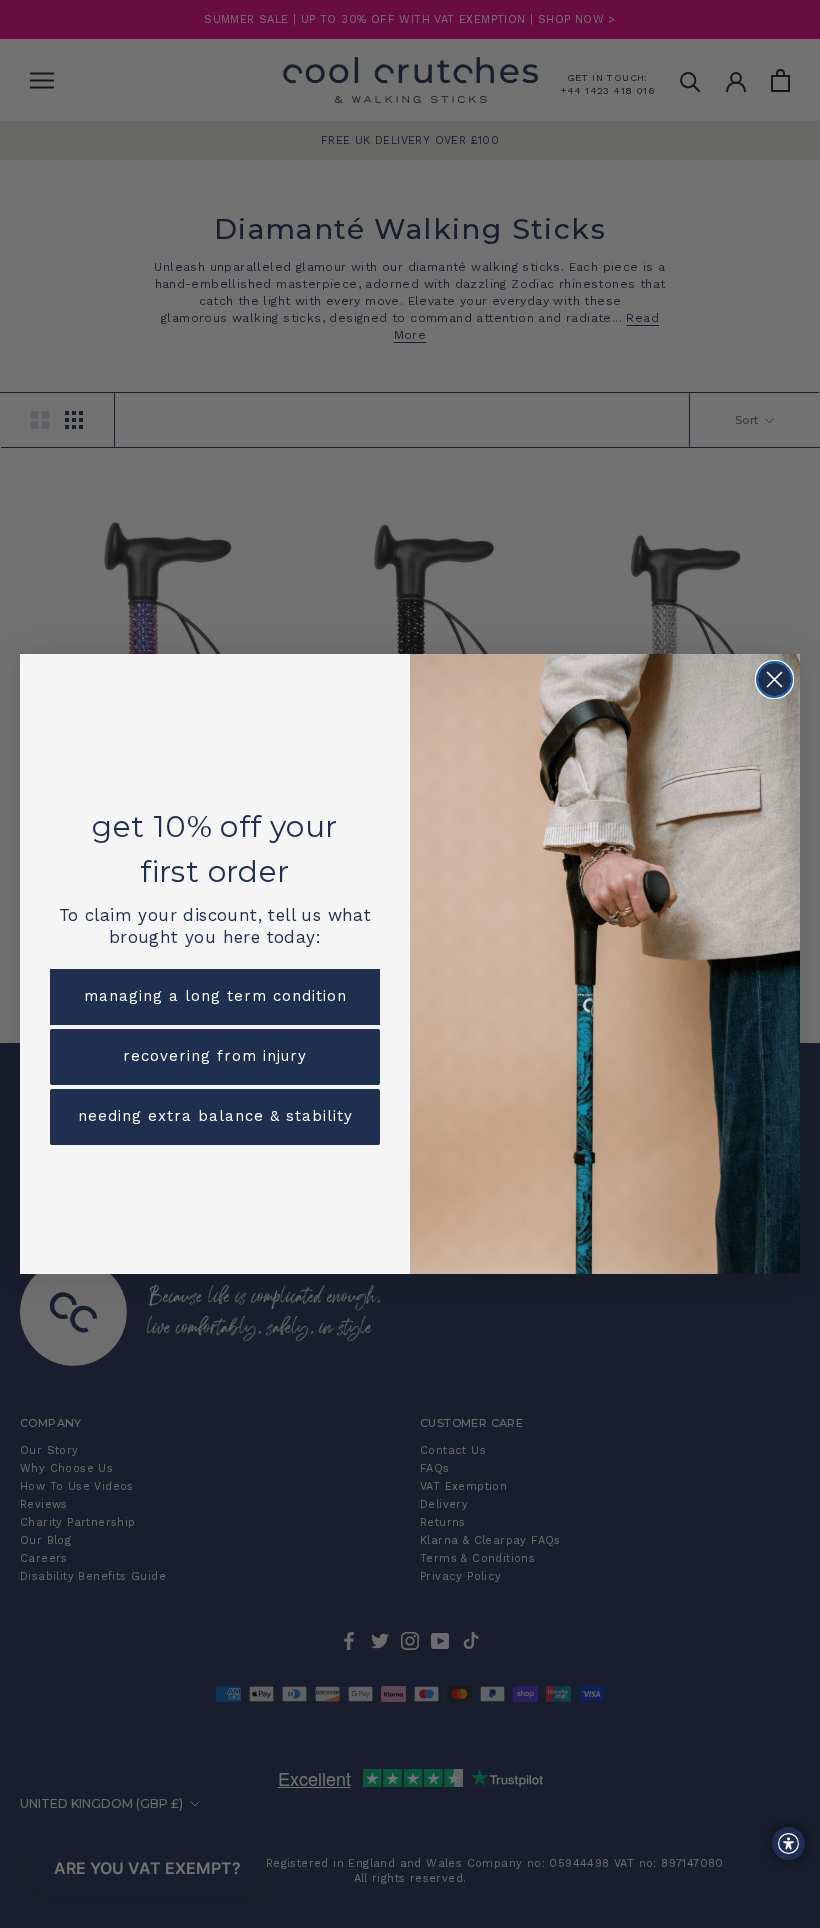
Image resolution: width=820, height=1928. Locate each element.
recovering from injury (215, 1056)
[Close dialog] (774, 679)
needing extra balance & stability (215, 1116)
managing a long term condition (215, 996)
